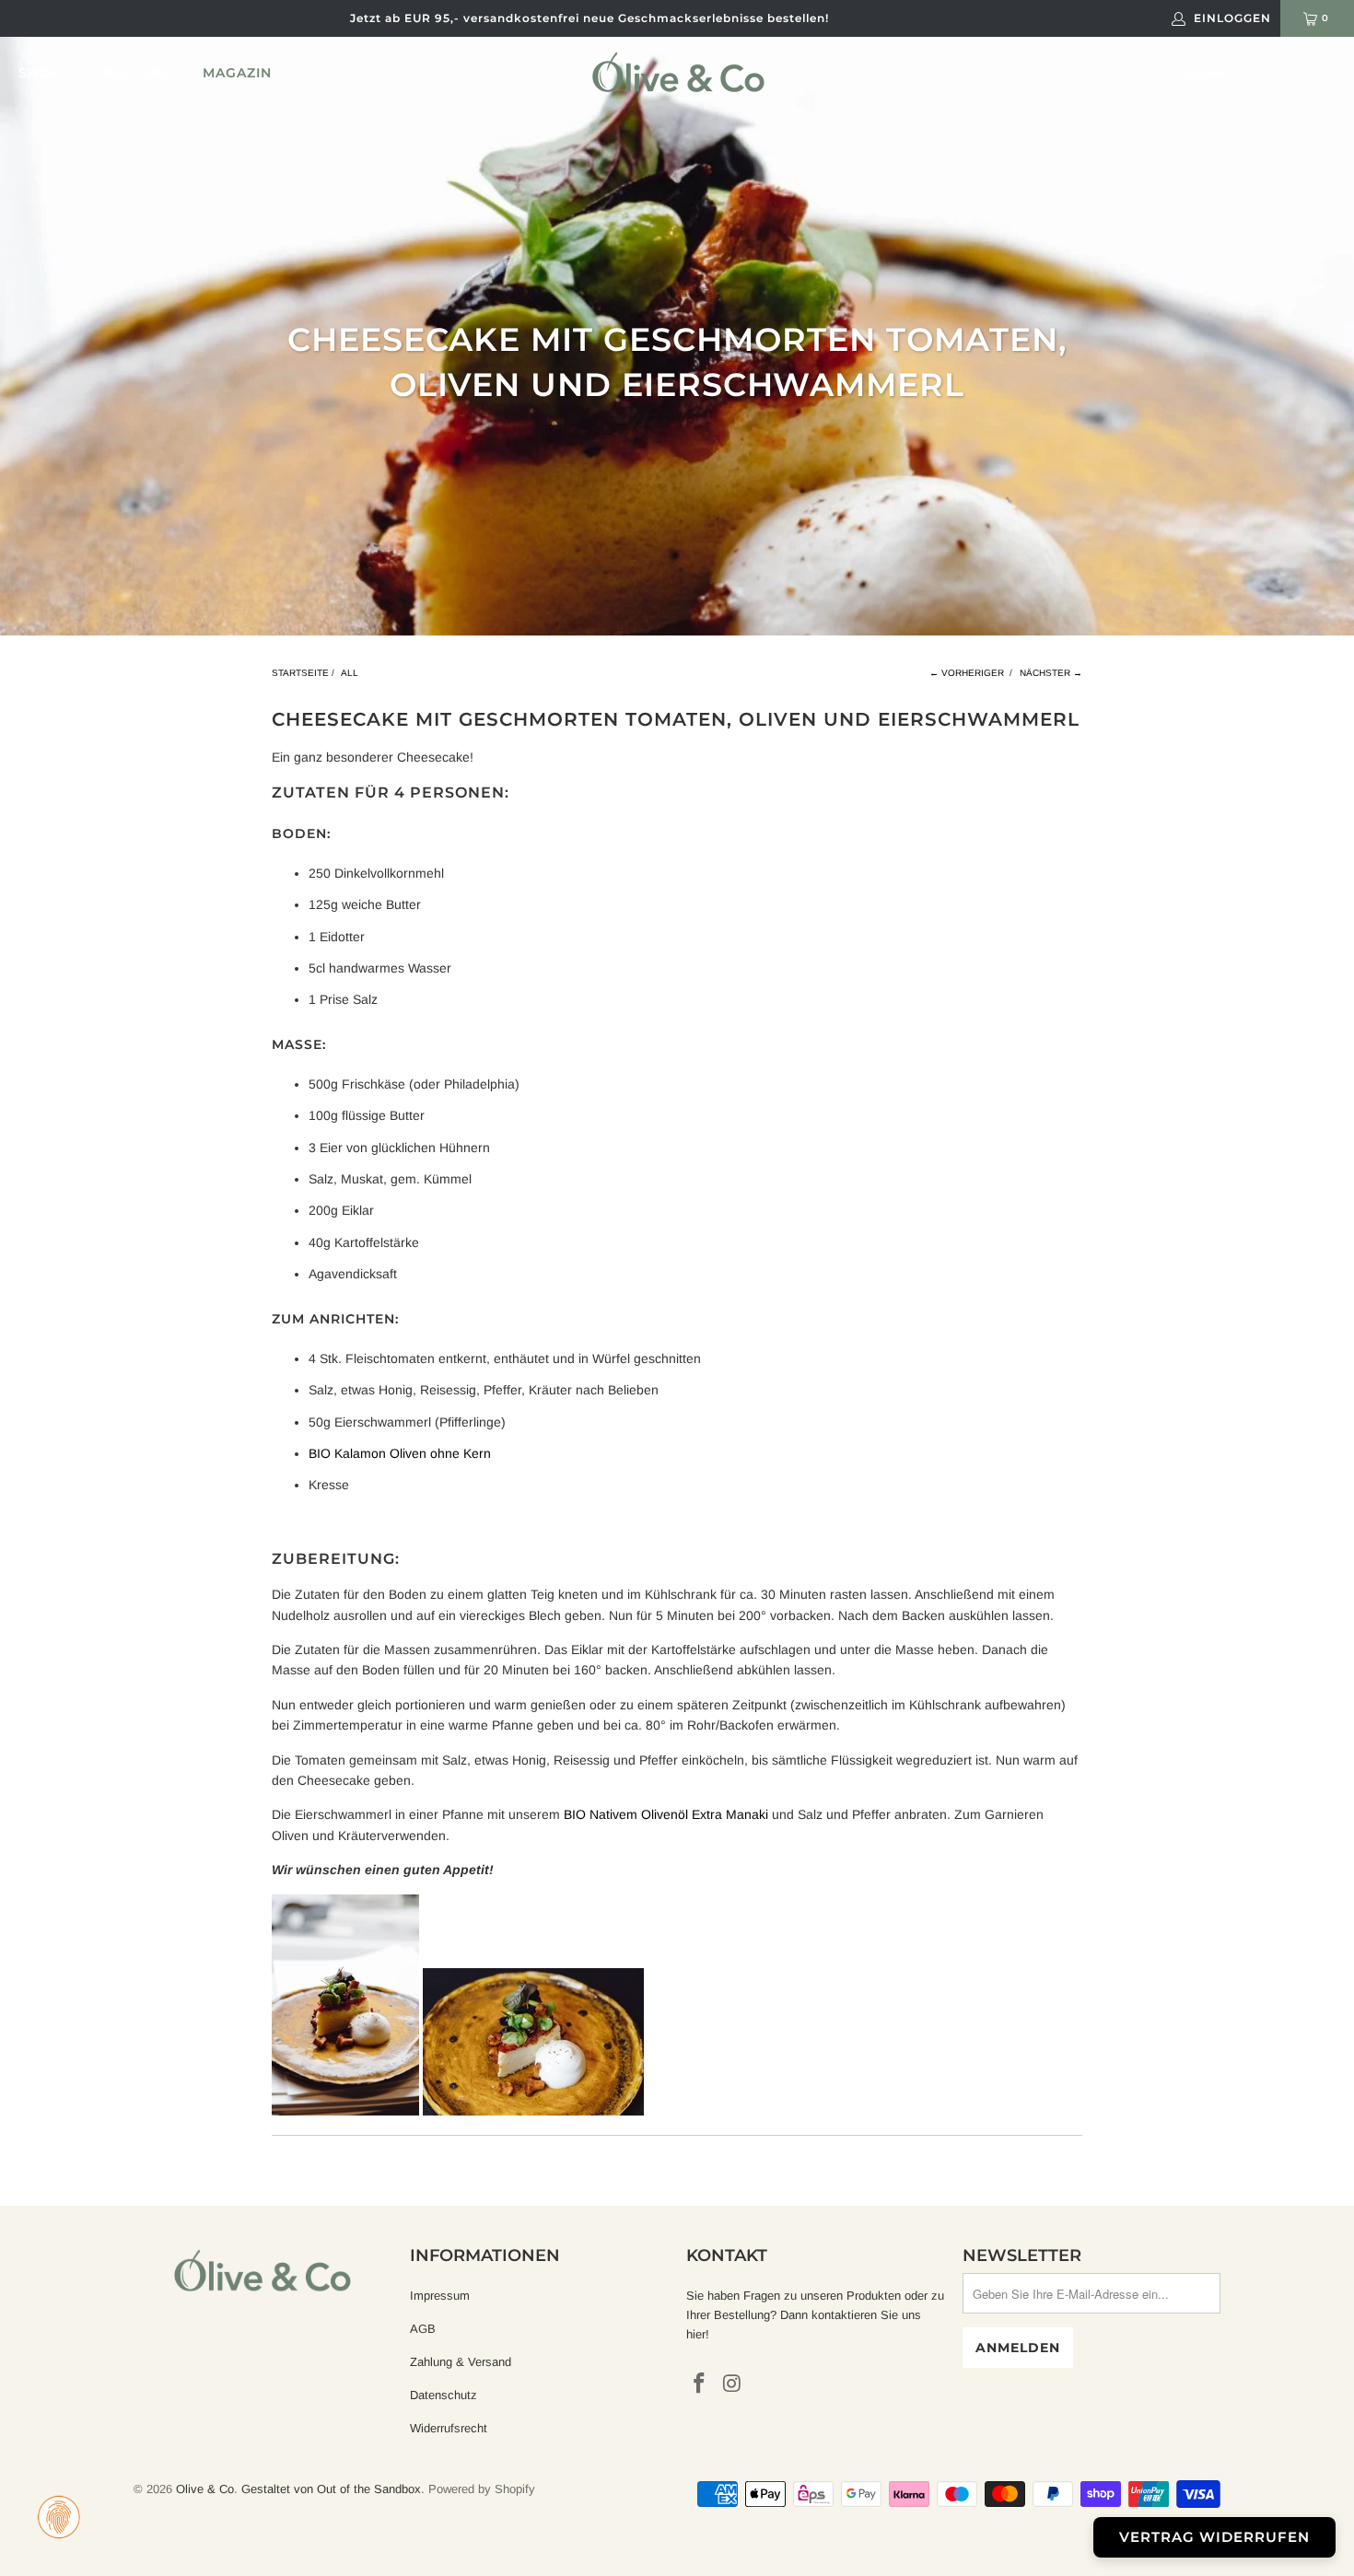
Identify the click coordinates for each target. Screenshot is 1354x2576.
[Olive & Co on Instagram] (733, 2384)
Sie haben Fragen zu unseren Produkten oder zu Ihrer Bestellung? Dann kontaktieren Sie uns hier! (815, 2315)
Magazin (237, 73)
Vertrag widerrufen (1214, 2537)
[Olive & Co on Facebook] (700, 2384)
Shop (42, 73)
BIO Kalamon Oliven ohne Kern (400, 1453)
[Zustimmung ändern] (59, 2517)
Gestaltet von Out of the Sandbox (331, 2489)
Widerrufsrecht (449, 2428)
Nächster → (1051, 673)
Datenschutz (444, 2395)
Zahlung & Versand (461, 2362)
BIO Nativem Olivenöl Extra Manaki (666, 1814)
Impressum (440, 2296)
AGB (423, 2329)
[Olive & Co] (678, 72)
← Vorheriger (967, 673)
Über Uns (134, 73)
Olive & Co (205, 2489)
